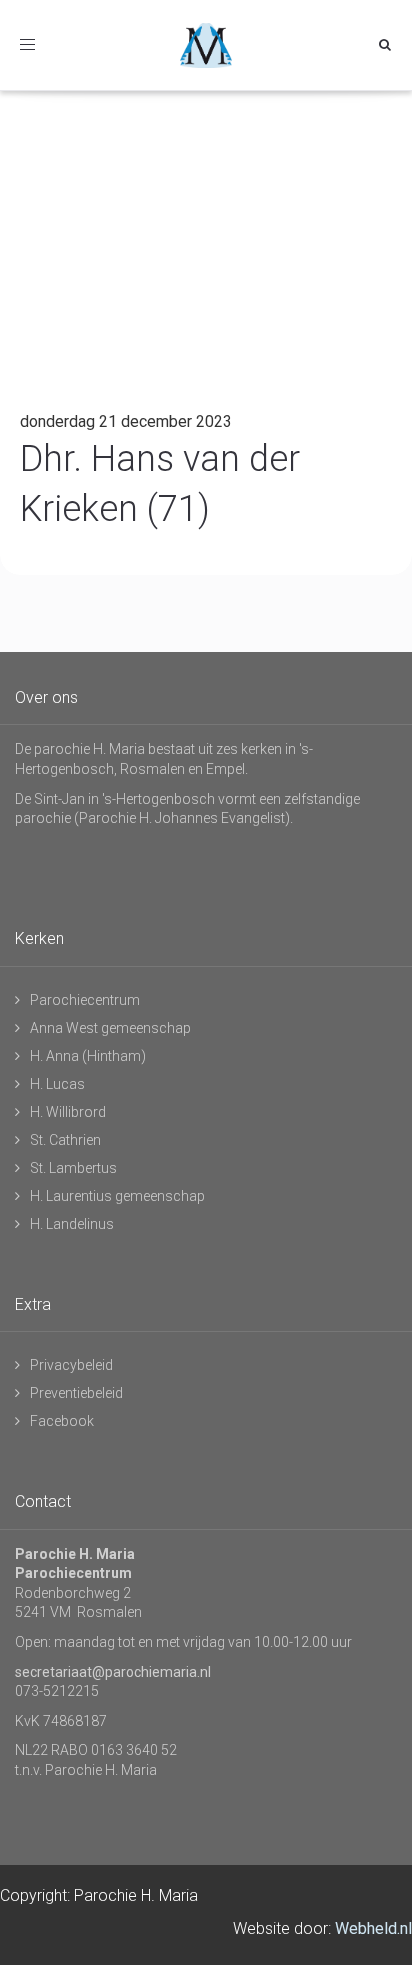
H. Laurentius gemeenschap (117, 1196)
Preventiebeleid (76, 1393)
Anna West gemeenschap (110, 1028)
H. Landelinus (72, 1224)
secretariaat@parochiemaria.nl (113, 1672)
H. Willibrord (68, 1112)
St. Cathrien (65, 1140)
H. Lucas (57, 1084)
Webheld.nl (373, 1928)
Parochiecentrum (85, 1000)
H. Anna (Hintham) (88, 1056)
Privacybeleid (71, 1365)
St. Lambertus (73, 1168)
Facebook (62, 1421)
